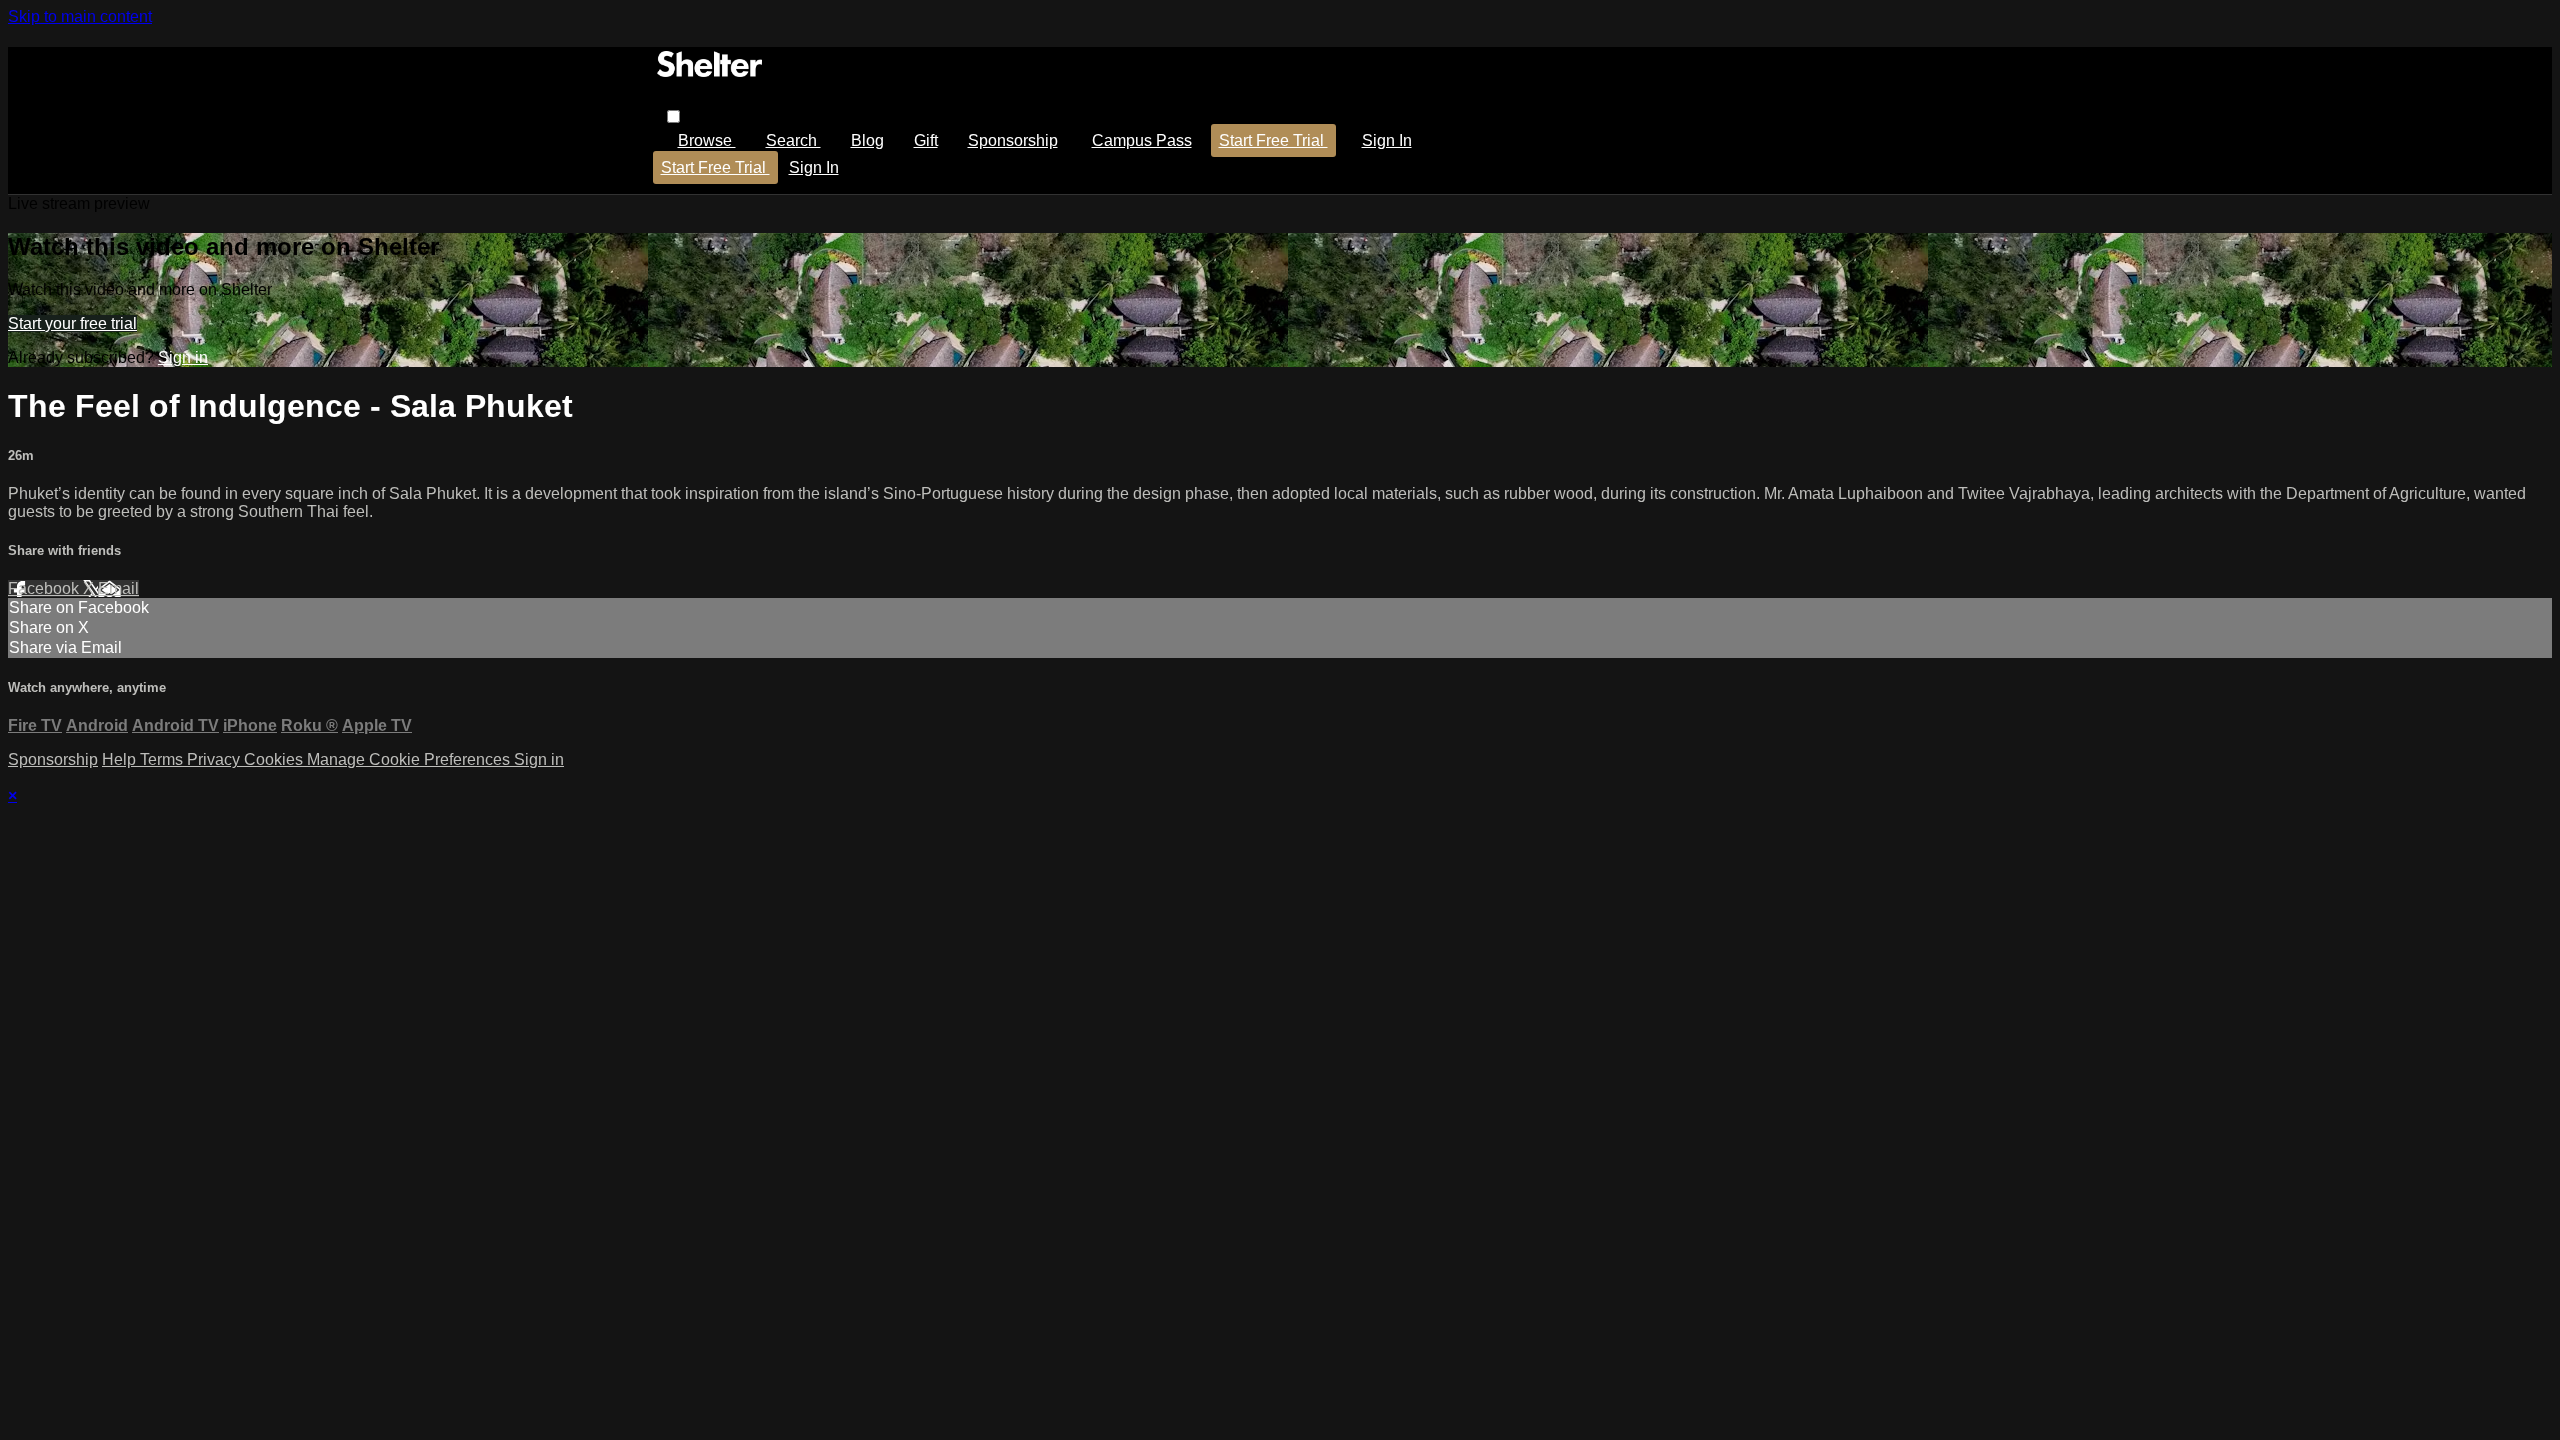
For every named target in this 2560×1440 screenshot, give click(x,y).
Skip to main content (80, 16)
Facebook (45, 588)
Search (793, 140)
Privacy (215, 759)
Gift (926, 140)
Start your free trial (72, 323)
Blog (867, 140)
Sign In (814, 167)
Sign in (1387, 140)
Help (121, 759)
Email (118, 588)
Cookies (275, 759)
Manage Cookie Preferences (410, 759)
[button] (673, 116)
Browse (707, 140)
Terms (163, 759)
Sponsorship (1013, 140)
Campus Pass (1142, 140)
